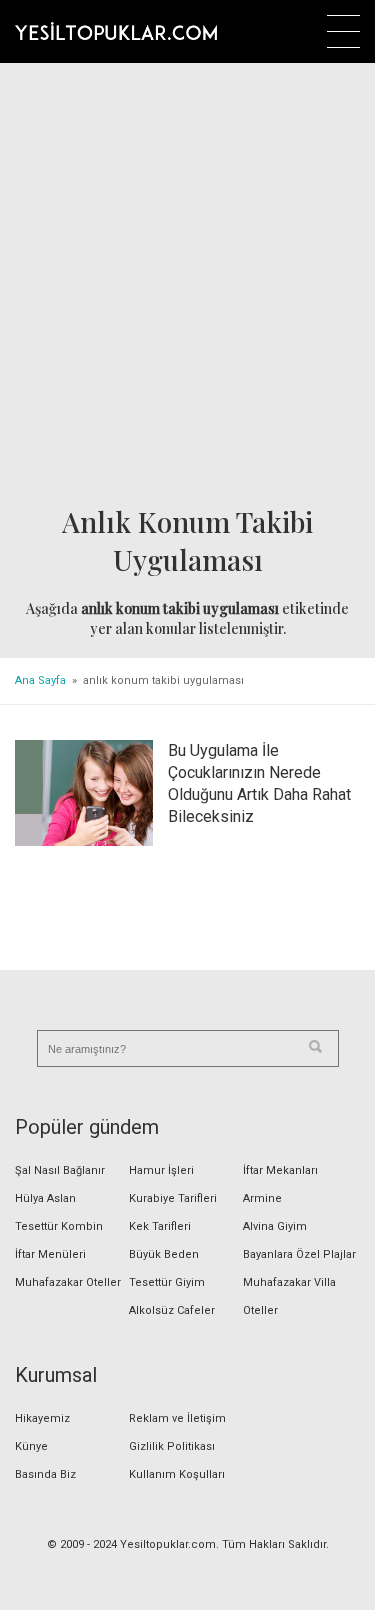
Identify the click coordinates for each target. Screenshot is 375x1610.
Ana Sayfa (40, 680)
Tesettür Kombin (59, 1226)
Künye (31, 1446)
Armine (262, 1198)
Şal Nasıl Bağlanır (60, 1170)
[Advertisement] (187, 285)
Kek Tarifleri (160, 1226)
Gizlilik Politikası (172, 1446)
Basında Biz (45, 1474)
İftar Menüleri (50, 1254)
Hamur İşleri (161, 1170)
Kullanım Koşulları (177, 1474)
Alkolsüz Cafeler (172, 1310)
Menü (343, 31)
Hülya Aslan (45, 1198)
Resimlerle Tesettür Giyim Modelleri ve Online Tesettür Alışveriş (116, 31)
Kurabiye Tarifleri (173, 1198)
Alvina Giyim (275, 1226)
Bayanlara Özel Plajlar (299, 1254)
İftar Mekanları (280, 1170)
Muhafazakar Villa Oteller (289, 1296)
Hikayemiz (42, 1418)
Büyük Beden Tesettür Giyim (167, 1268)
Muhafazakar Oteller (68, 1282)
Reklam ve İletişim (177, 1418)
